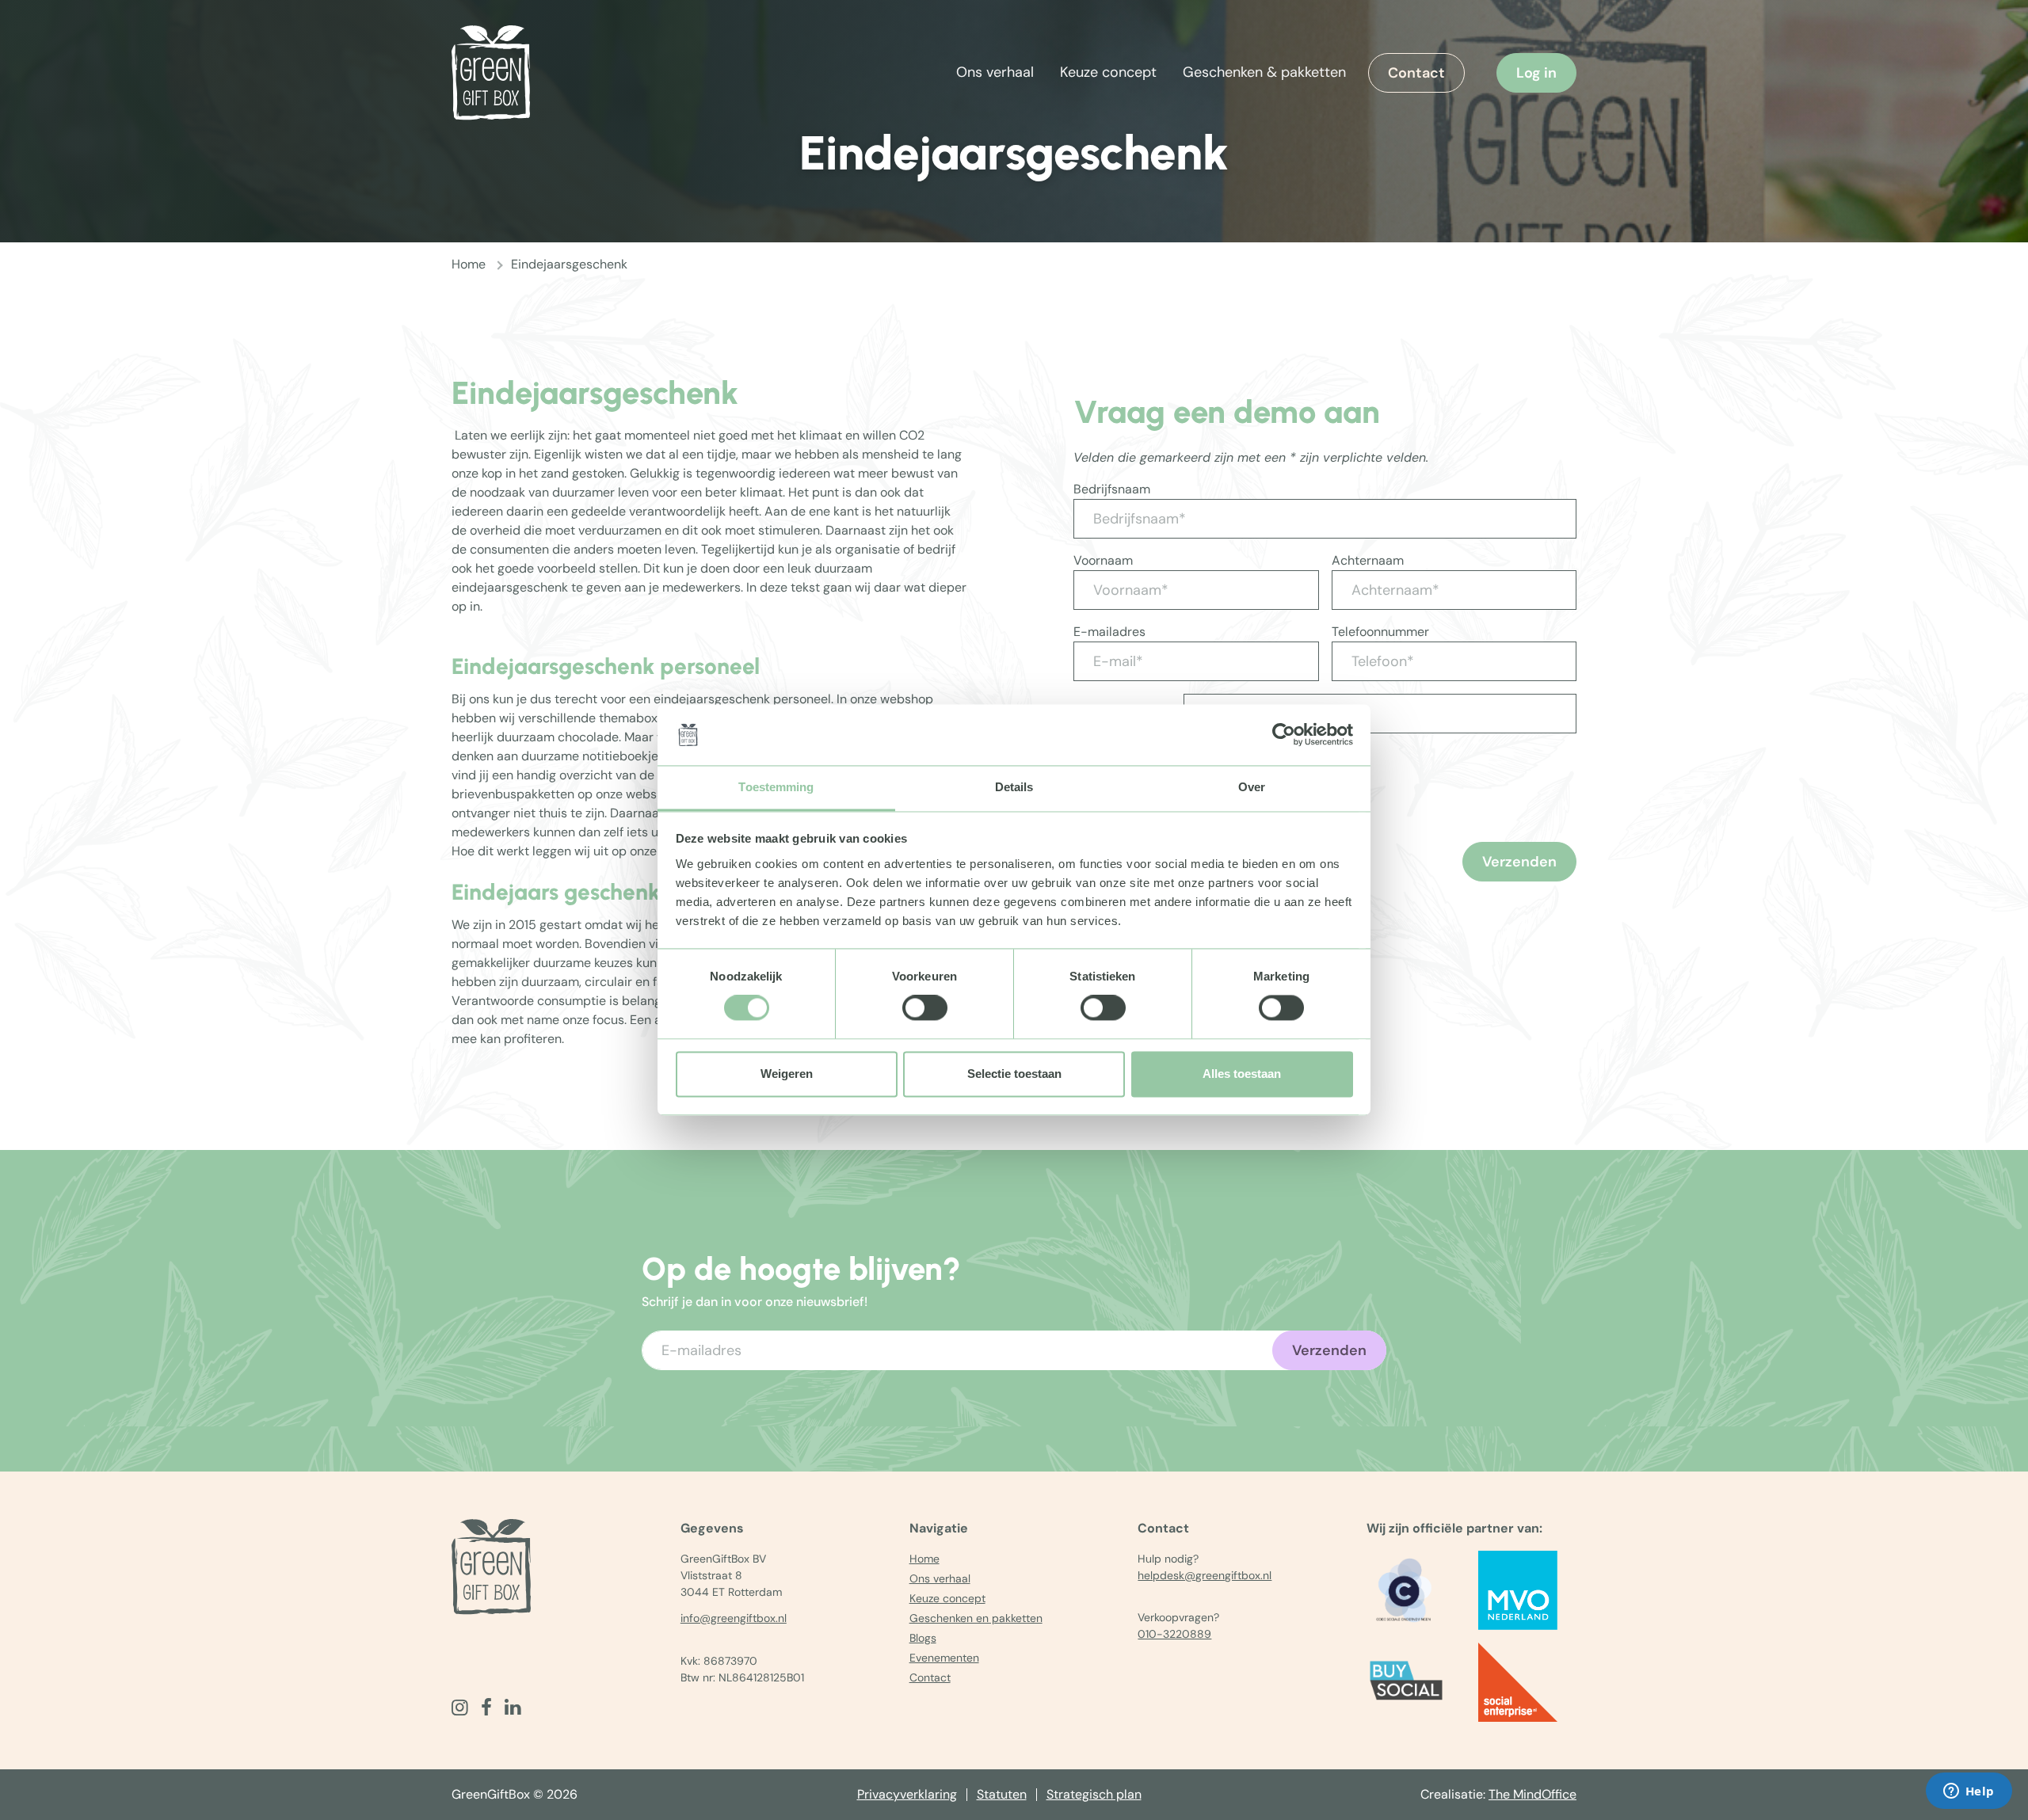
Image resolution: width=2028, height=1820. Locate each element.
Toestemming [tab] (776, 787)
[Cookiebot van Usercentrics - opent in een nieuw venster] (1284, 735)
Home (469, 264)
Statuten (1002, 1794)
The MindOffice (1532, 1794)
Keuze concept (1108, 72)
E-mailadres (1109, 632)
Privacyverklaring (907, 1794)
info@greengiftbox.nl (734, 1618)
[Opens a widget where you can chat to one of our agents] (1969, 1792)
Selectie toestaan (1014, 1074)
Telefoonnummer (1380, 632)
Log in (1536, 73)
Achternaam (1368, 560)
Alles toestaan (1242, 1074)
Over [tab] (1252, 787)
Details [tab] (1014, 787)
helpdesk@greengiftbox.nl (1205, 1575)
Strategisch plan (1094, 1794)
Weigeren (787, 1074)
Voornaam (1103, 560)
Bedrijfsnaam (1112, 489)
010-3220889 (1174, 1634)
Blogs (923, 1638)
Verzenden (1519, 862)
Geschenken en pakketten (976, 1618)
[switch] (925, 1008)
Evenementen (944, 1658)
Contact (1416, 73)
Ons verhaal (995, 72)
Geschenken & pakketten (1264, 72)
